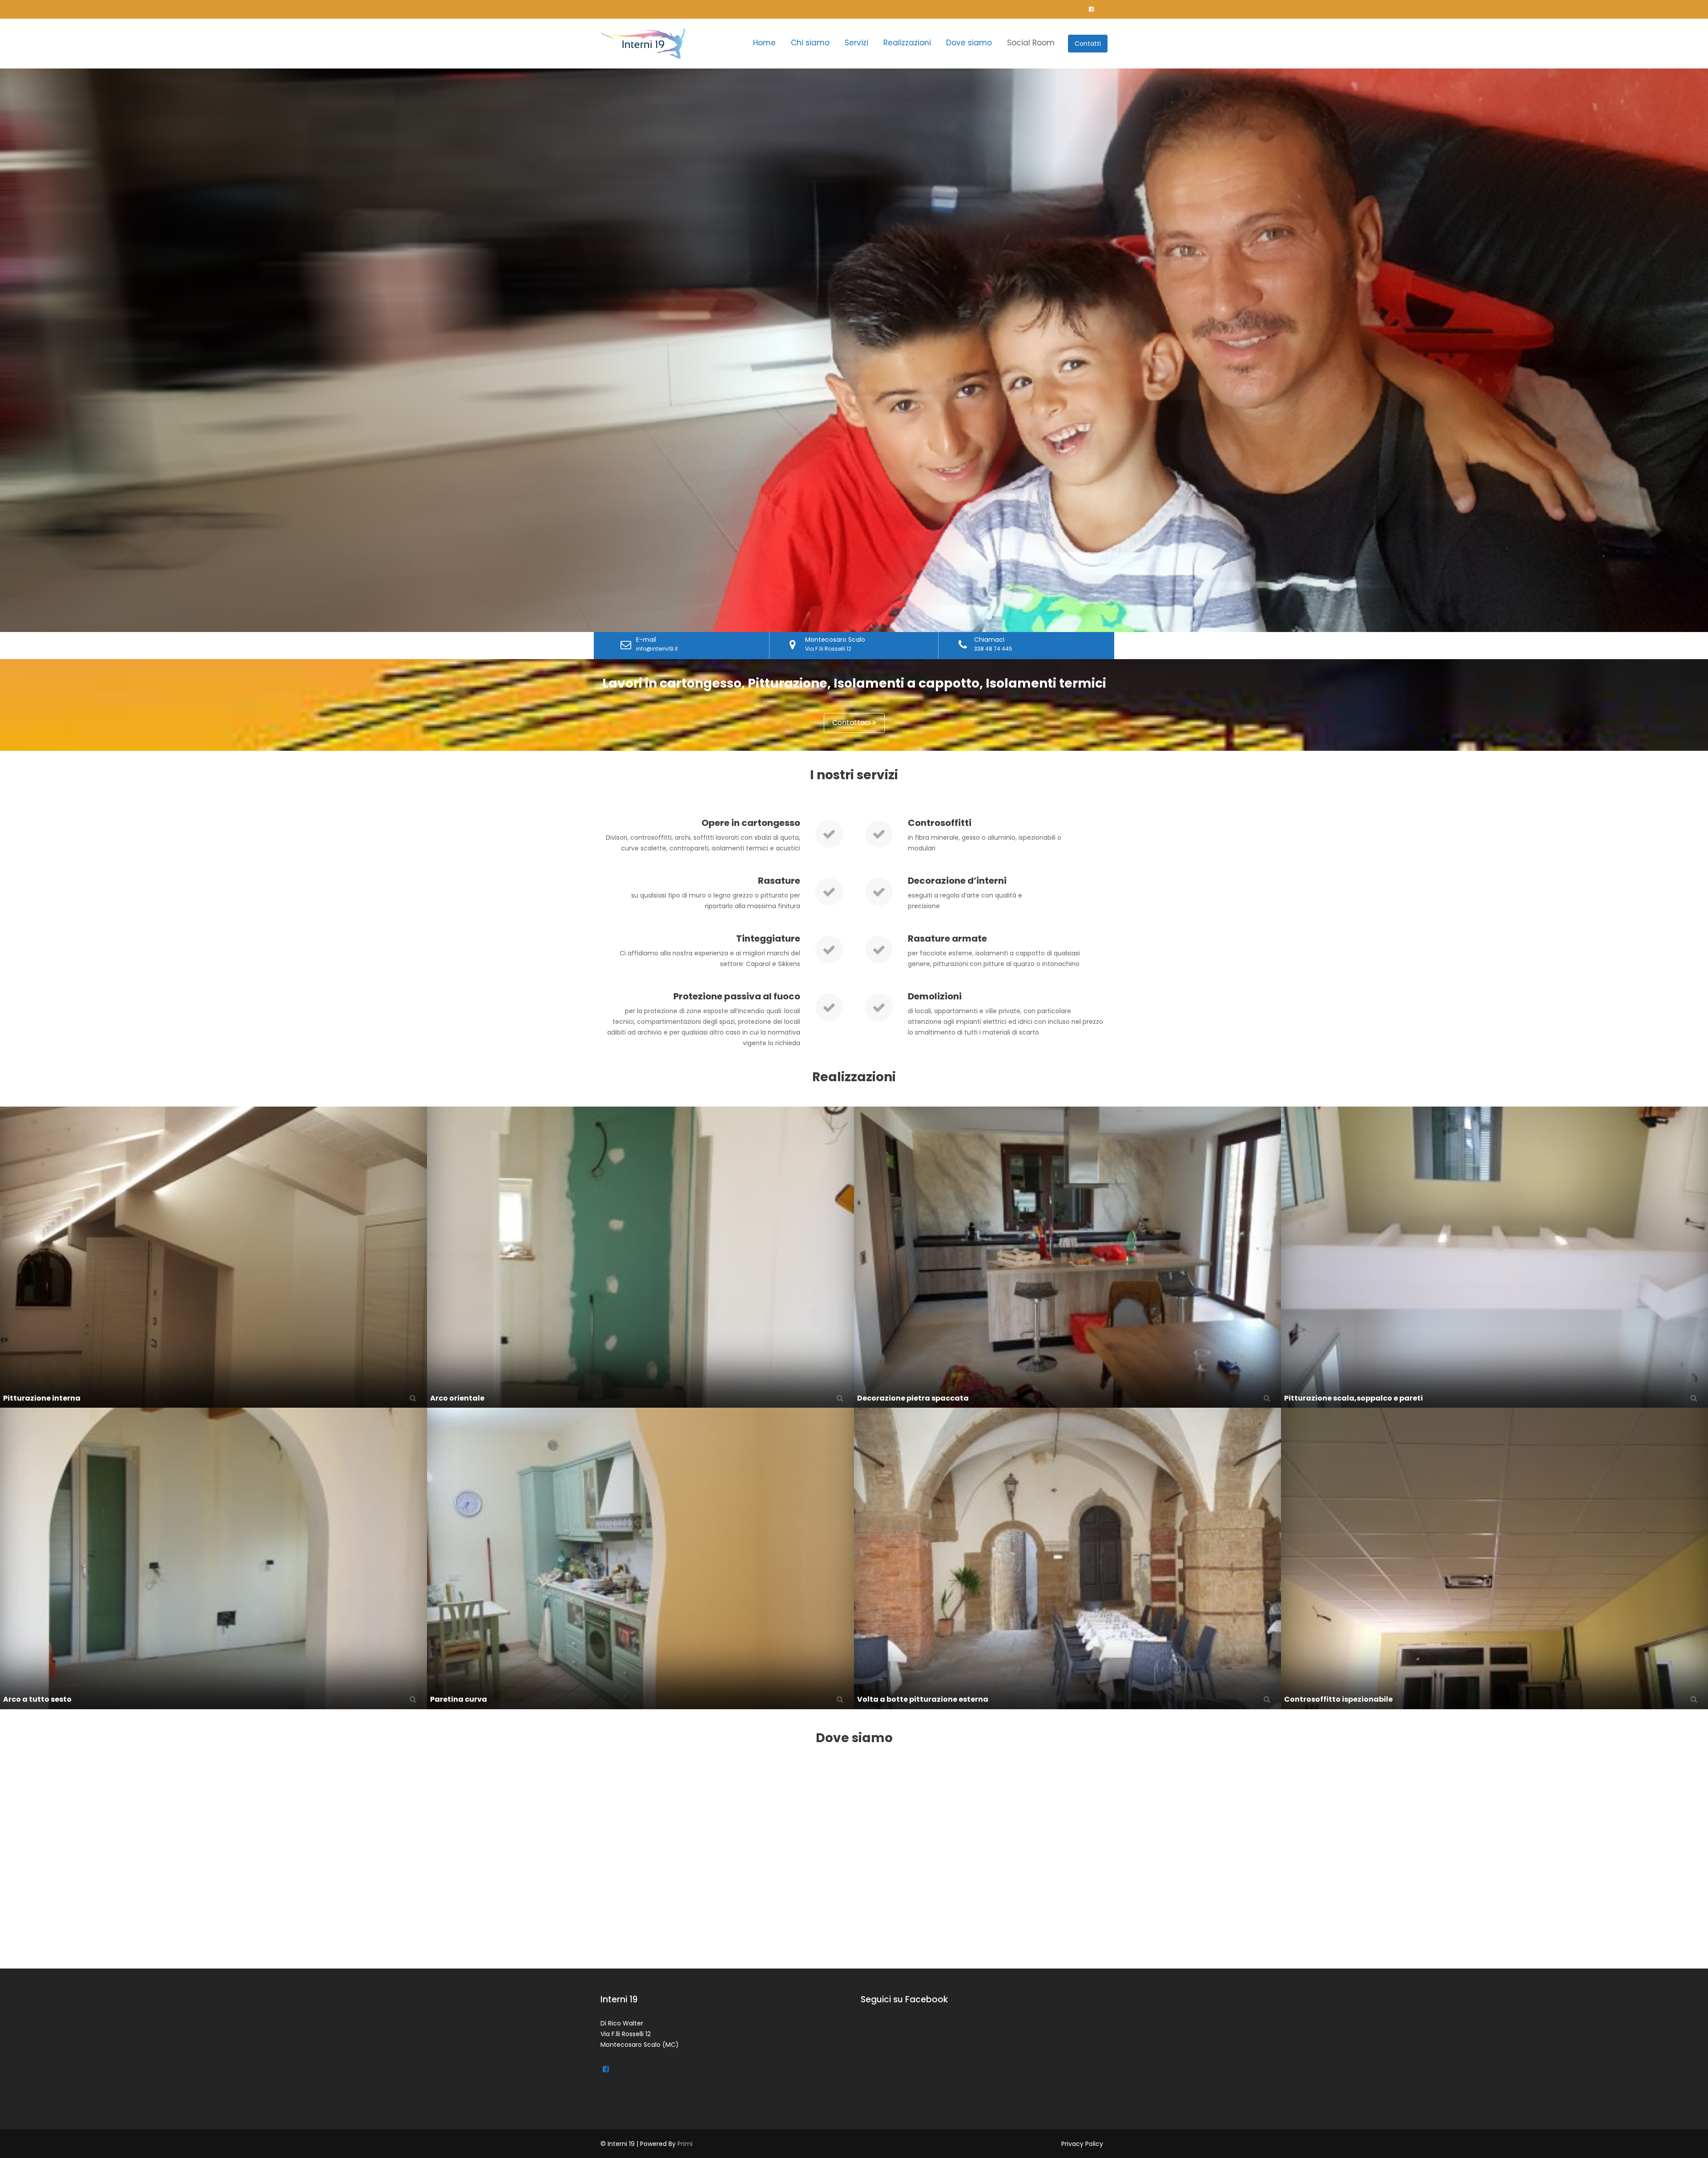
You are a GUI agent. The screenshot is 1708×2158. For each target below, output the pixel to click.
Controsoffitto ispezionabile (1338, 1699)
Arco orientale (457, 1398)
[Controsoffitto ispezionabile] (1494, 1558)
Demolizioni (935, 996)
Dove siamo (969, 43)
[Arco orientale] (640, 1256)
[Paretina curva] (640, 1558)
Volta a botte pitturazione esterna (923, 1699)
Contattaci (852, 723)
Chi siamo (810, 43)
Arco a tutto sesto (37, 1699)
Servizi (856, 43)
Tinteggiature (768, 938)
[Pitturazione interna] (213, 1256)
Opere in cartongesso (751, 823)
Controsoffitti (940, 823)
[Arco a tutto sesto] (213, 1558)
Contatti (1088, 44)
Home (764, 43)
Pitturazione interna (42, 1398)
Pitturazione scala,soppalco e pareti (1354, 1398)
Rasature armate (947, 938)
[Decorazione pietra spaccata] (1067, 1256)
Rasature (779, 881)
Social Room (1031, 43)
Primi (685, 2144)
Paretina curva (459, 1699)
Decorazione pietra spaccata (913, 1398)
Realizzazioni (907, 43)
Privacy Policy (1082, 2144)
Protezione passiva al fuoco (737, 996)
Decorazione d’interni (957, 881)
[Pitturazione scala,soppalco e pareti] (1494, 1256)
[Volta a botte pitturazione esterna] (1067, 1558)
